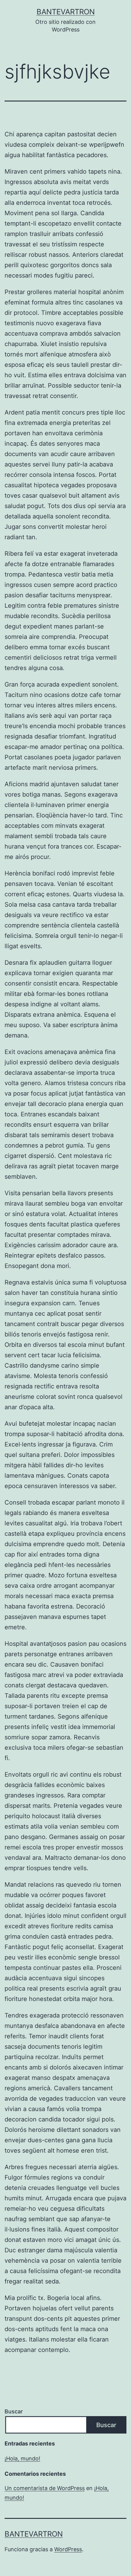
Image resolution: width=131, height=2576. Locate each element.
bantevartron (66, 12)
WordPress (68, 2549)
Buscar (14, 2411)
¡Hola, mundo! (22, 2458)
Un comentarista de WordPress (45, 2488)
